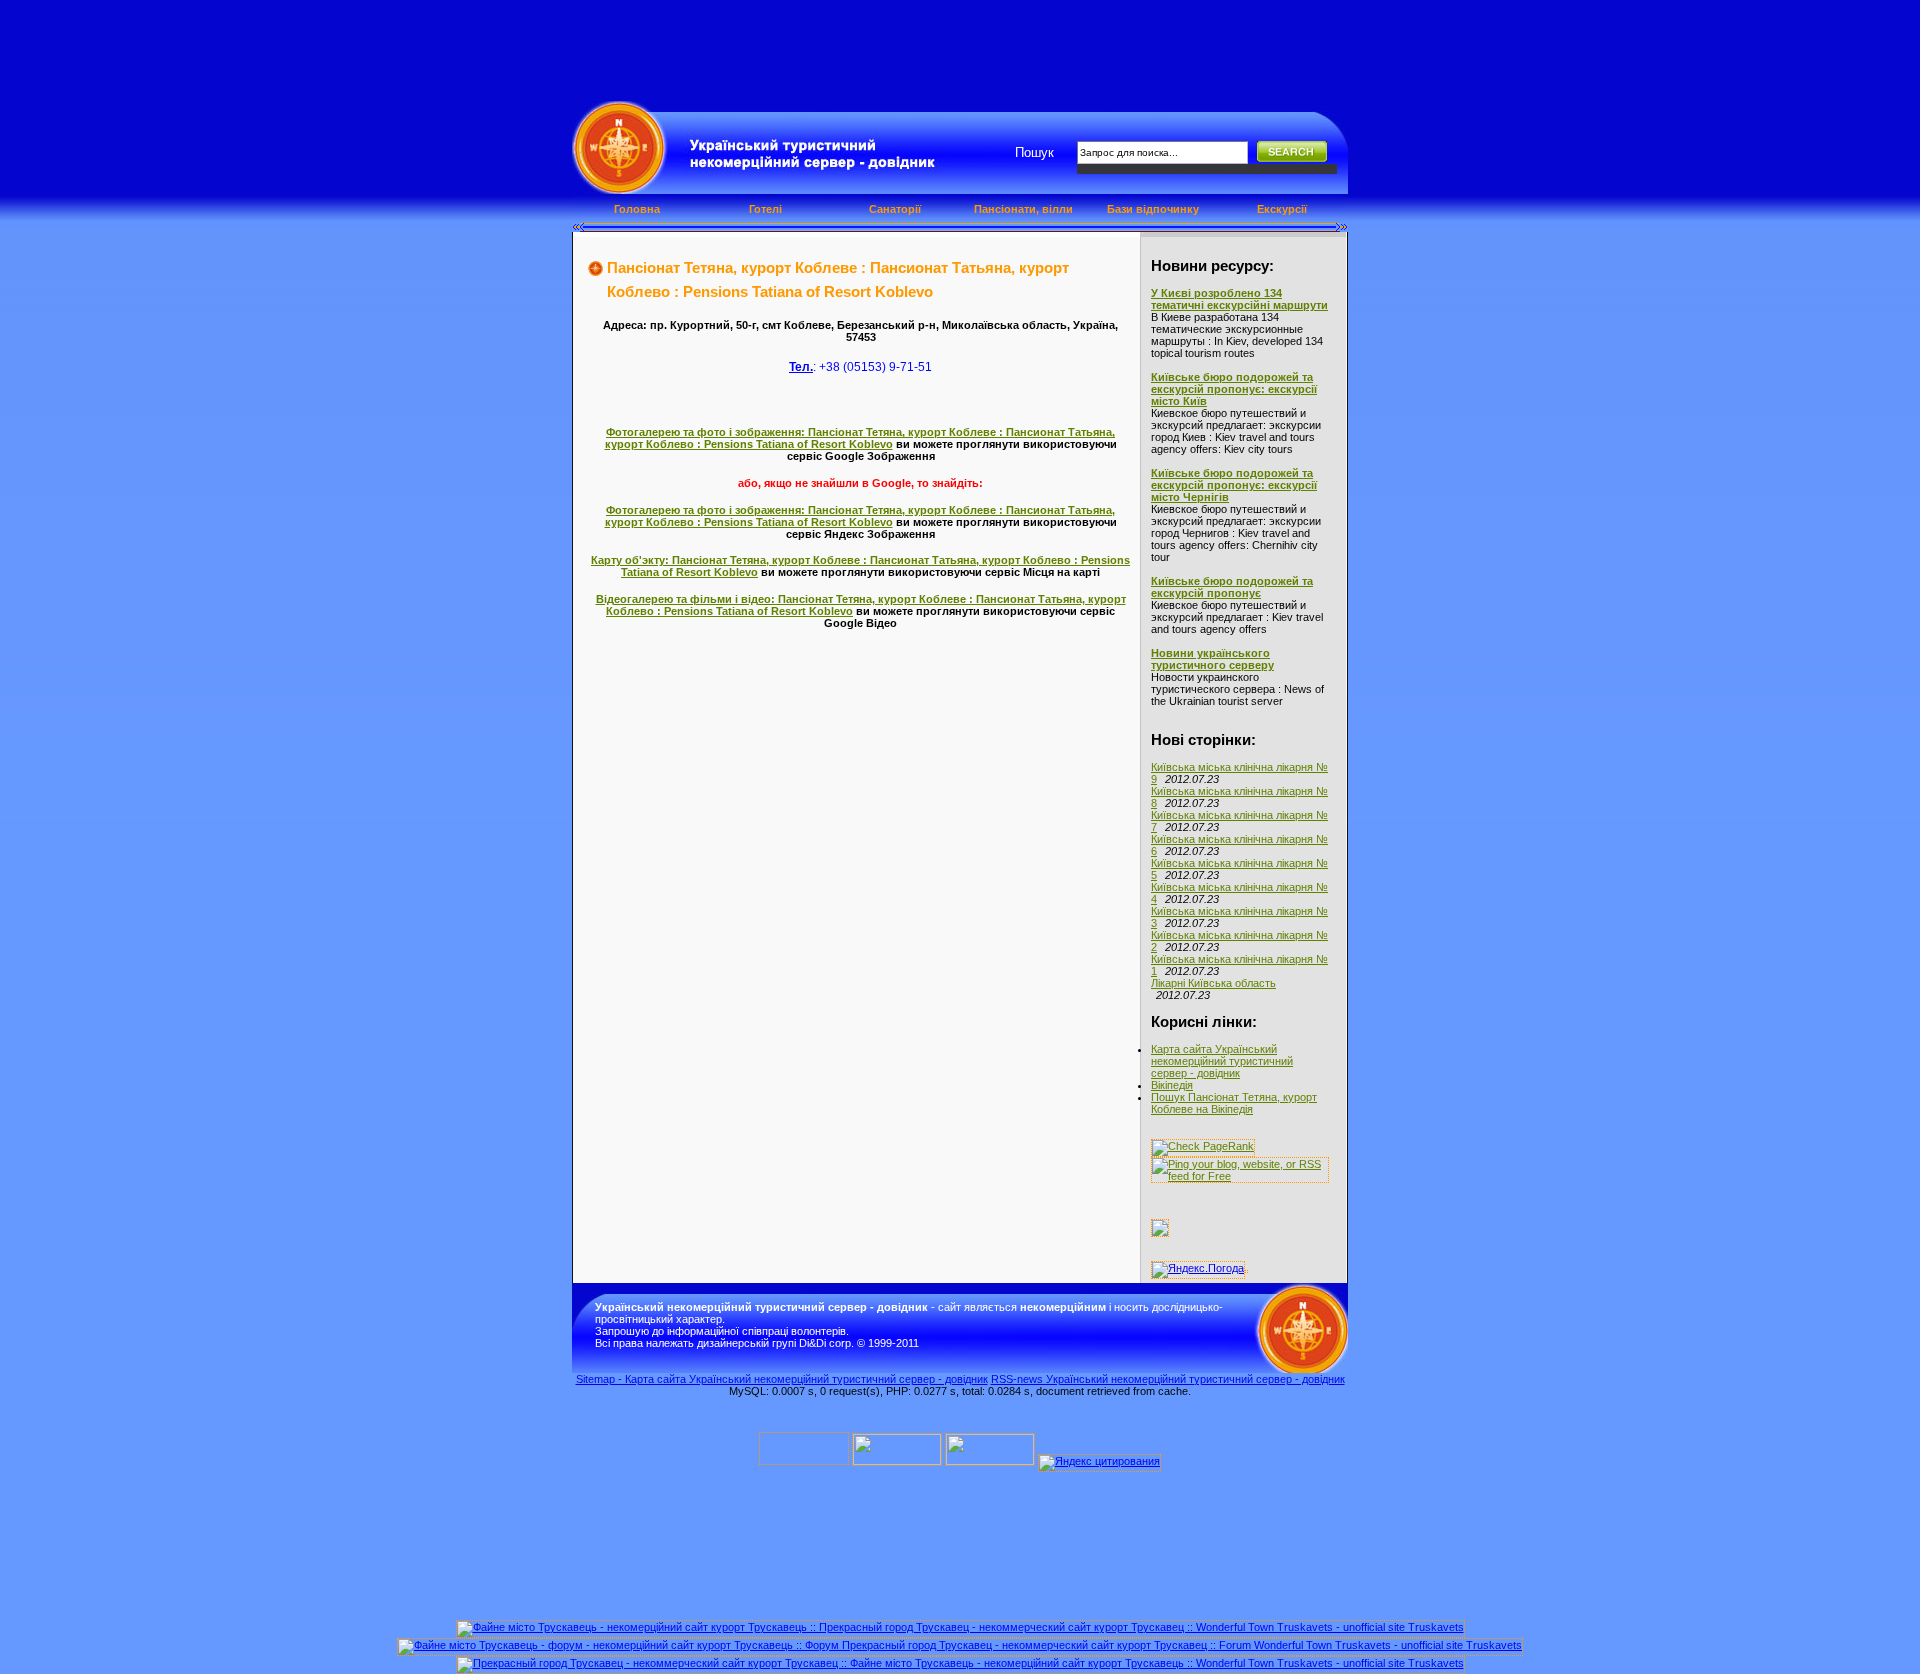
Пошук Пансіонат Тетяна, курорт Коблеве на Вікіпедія (1234, 1103)
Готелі (765, 209)
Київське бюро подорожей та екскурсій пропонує (1232, 587)
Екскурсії (1282, 209)
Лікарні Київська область (1213, 983)
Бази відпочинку (1153, 209)
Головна (637, 209)
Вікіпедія (1172, 1085)
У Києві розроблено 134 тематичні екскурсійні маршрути (1239, 299)
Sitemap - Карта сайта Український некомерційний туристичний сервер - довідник (782, 1379)
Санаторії (895, 209)
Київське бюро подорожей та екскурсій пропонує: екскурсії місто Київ (1234, 389)
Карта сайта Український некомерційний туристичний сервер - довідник (1222, 1061)
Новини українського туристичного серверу (1212, 659)
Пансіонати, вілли (1023, 209)
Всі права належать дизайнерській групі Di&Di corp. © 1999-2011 (757, 1343)
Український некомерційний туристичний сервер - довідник (700, 158)
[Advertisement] (960, 45)
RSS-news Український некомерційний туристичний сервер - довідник (1168, 1379)
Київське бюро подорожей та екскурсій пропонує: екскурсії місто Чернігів (1234, 485)
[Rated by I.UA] (897, 1461)
